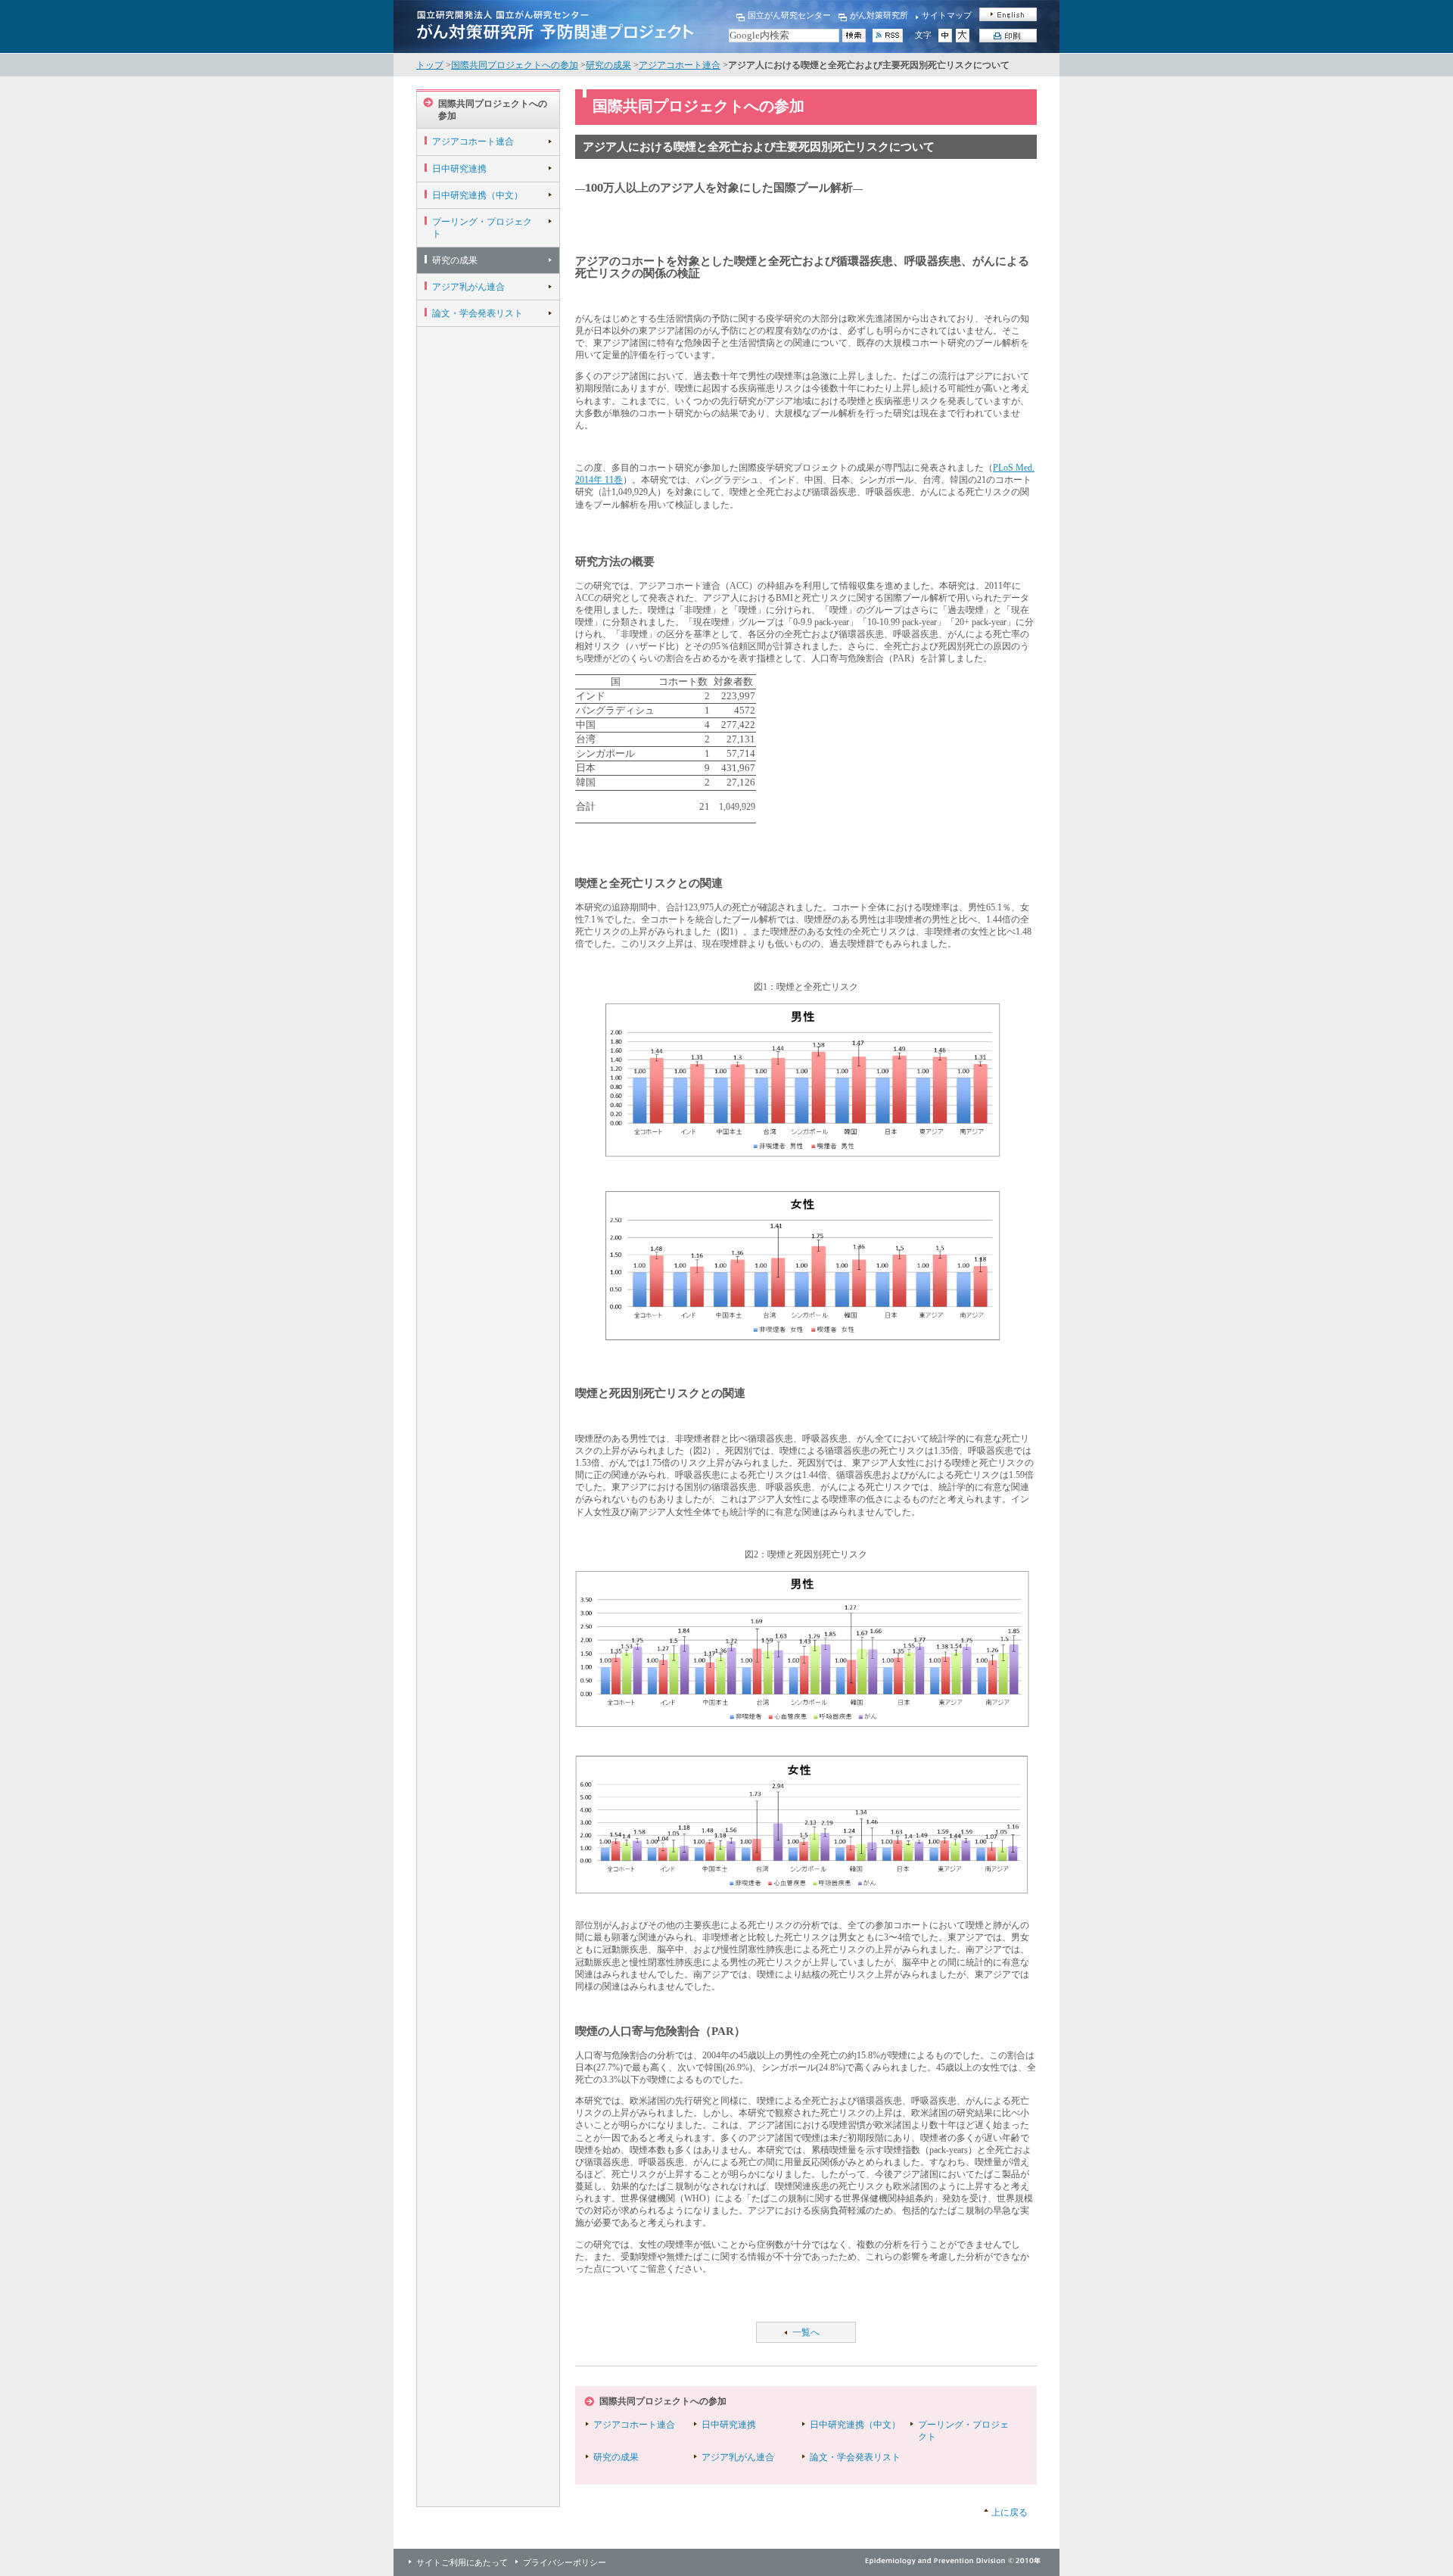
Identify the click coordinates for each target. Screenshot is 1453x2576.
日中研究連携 (459, 169)
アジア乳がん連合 (468, 287)
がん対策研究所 (879, 15)
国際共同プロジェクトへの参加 (515, 65)
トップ (430, 65)
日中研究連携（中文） (478, 195)
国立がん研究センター (789, 15)
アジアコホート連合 (680, 65)
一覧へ (806, 2332)
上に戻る (1010, 2512)
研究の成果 (608, 65)
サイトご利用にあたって (462, 2562)
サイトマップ (947, 15)
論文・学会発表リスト (478, 313)
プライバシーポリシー (565, 2562)
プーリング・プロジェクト (482, 228)
